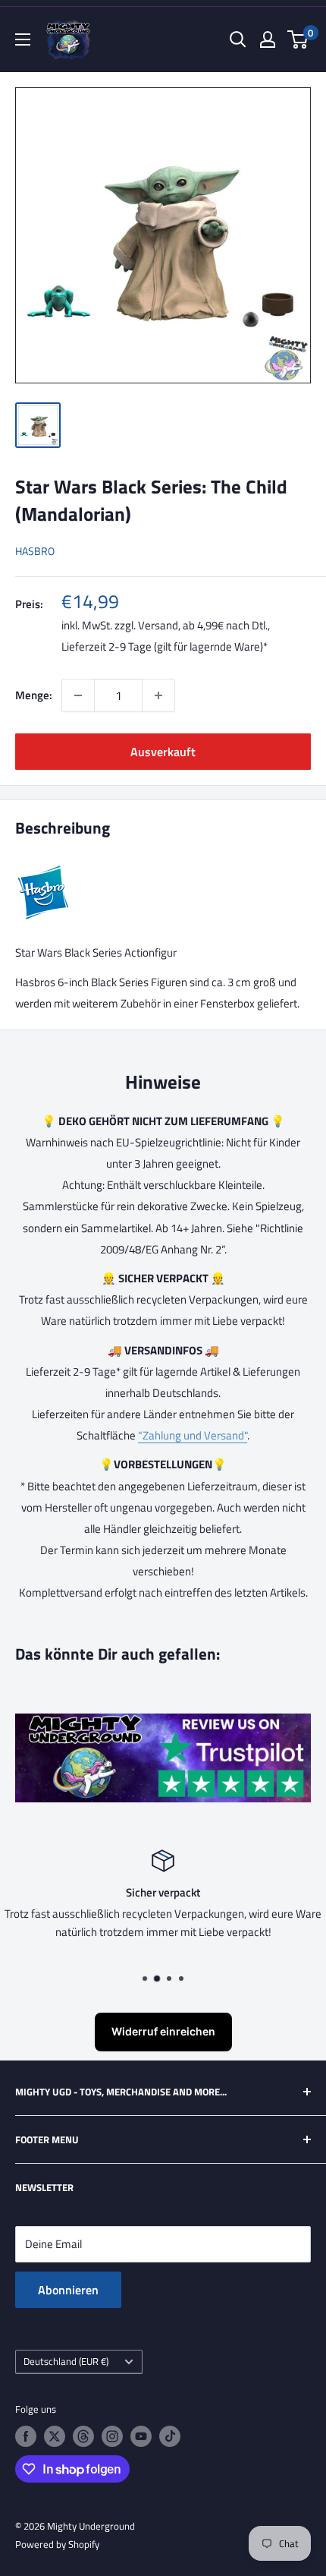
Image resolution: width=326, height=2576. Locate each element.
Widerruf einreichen (163, 2031)
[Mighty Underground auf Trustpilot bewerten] (163, 1724)
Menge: (34, 695)
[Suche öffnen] (238, 39)
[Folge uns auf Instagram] (112, 2436)
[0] (298, 39)
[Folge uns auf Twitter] (55, 2436)
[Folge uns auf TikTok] (170, 2436)
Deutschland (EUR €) (66, 2362)
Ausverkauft (163, 752)
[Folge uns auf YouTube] (141, 2436)
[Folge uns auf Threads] (83, 2436)
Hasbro (35, 551)
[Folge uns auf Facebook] (26, 2436)
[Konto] (268, 39)
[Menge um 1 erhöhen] (158, 695)
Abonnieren (68, 2290)
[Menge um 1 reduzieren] (78, 695)
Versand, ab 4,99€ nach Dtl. (203, 625)
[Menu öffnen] (23, 39)
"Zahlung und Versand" (193, 1435)
